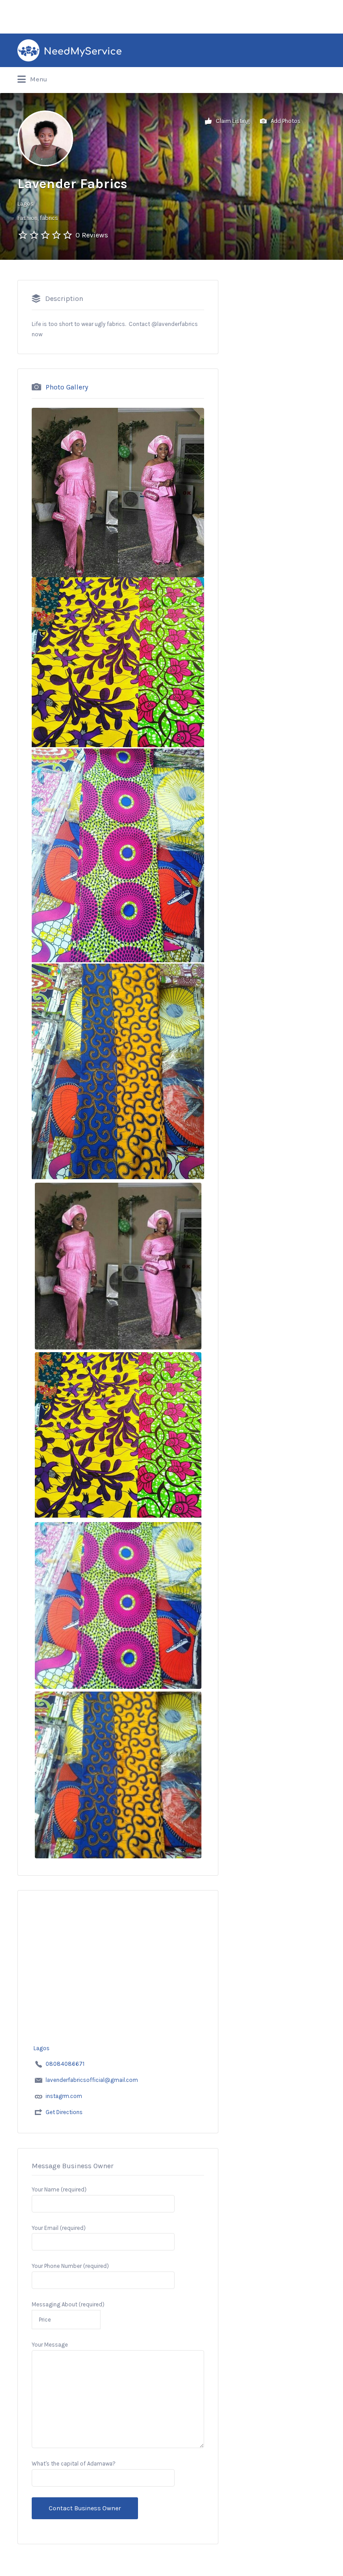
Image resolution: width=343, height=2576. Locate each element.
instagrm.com (64, 2096)
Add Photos (285, 121)
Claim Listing (232, 121)
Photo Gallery (67, 387)
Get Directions (64, 2112)
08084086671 (65, 2064)
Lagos (25, 204)
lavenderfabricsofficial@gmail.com (92, 2080)
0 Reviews (92, 235)
